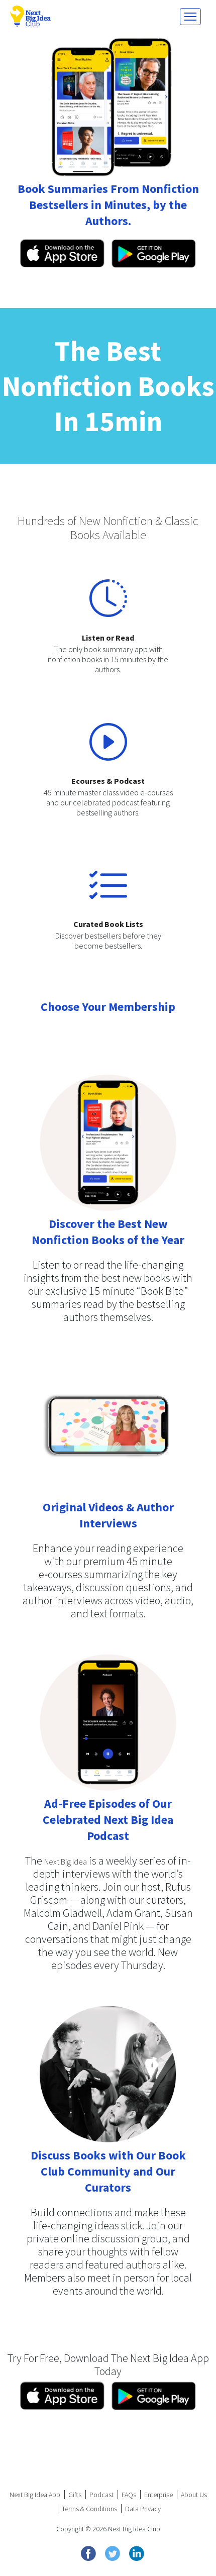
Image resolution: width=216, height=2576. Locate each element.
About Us (194, 2495)
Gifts (75, 2495)
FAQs (129, 2495)
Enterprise (158, 2495)
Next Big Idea (66, 1862)
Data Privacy (143, 2509)
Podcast (101, 2495)
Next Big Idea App (35, 2495)
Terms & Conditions (89, 2509)
